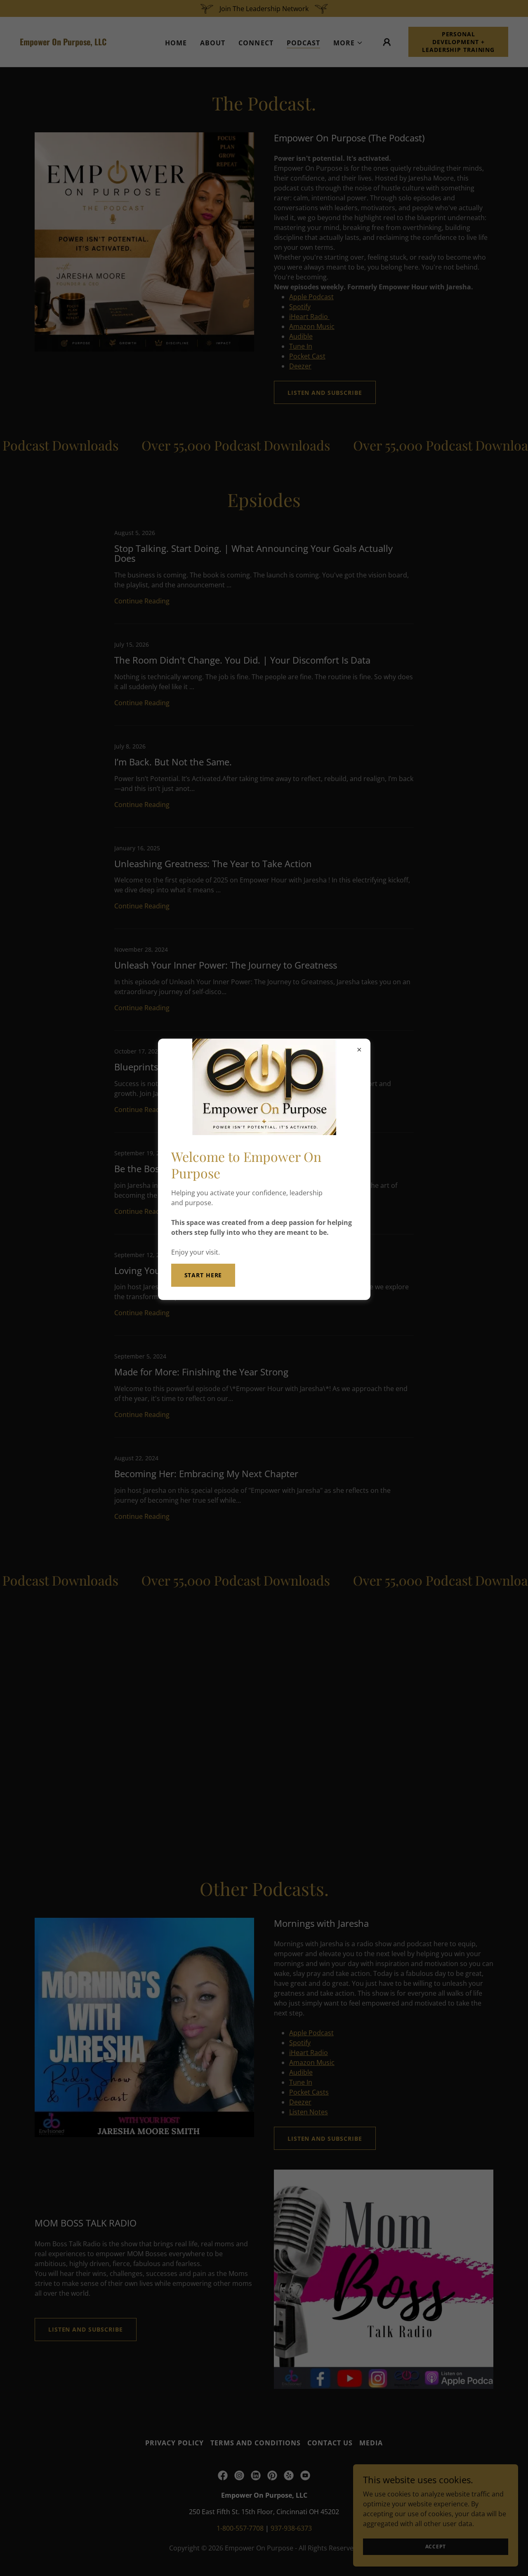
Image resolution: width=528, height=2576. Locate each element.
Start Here (203, 1275)
